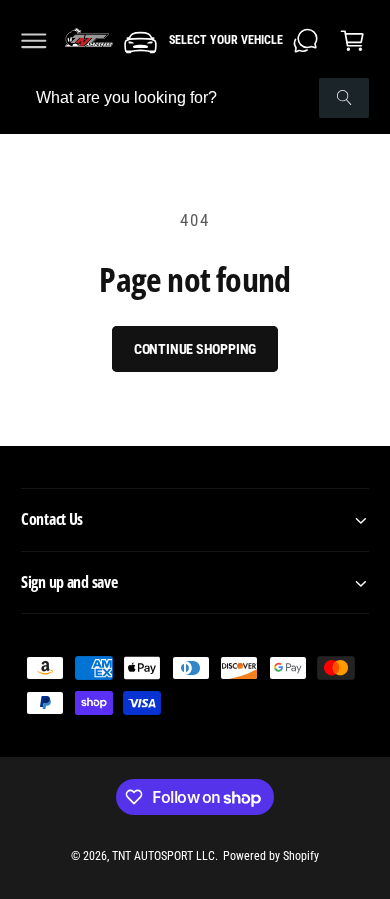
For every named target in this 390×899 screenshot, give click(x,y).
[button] (34, 40)
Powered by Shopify (271, 856)
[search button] (344, 98)
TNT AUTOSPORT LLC (163, 856)
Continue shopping (195, 349)
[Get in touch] (306, 40)
